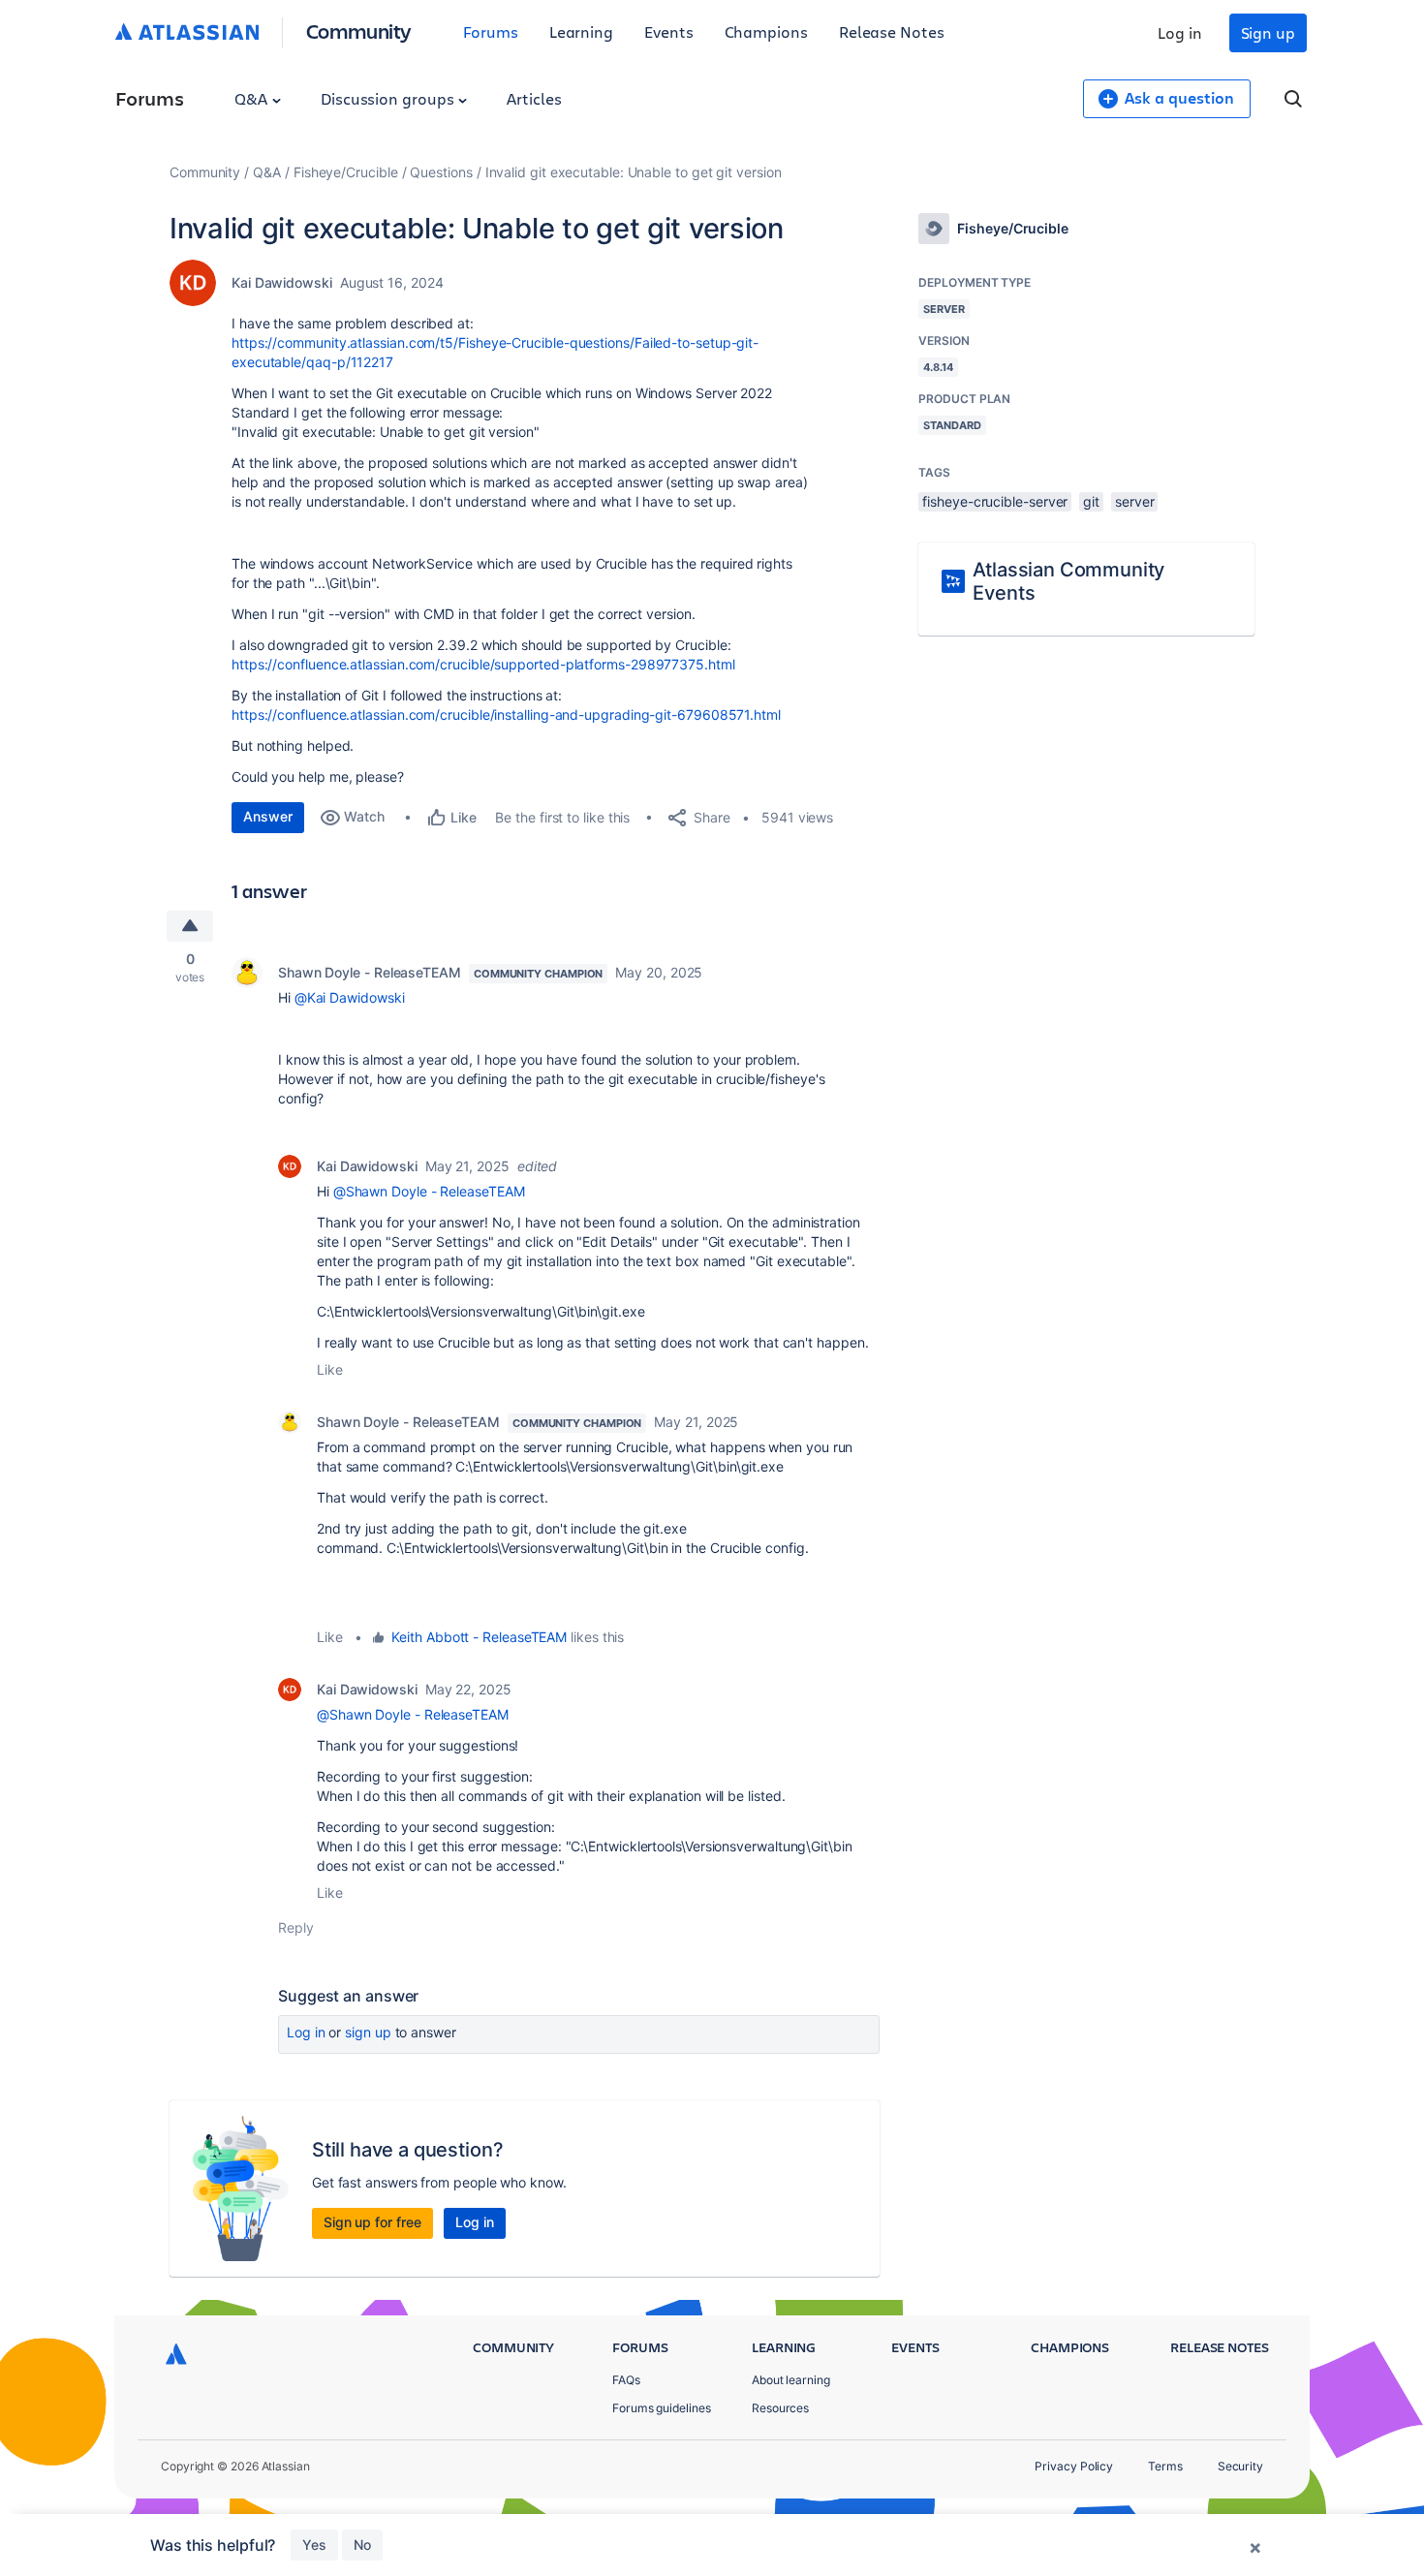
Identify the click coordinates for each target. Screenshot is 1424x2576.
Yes (314, 2545)
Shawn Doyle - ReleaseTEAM (370, 972)
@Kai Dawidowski (350, 997)
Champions (766, 31)
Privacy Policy (1074, 2466)
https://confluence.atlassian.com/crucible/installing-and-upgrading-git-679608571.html (506, 714)
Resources (780, 2408)
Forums (491, 31)
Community (359, 31)
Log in (1180, 32)
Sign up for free (372, 2222)
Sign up (1268, 32)
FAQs (626, 2380)
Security (1240, 2466)
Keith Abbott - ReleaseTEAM (479, 1637)
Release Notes (892, 31)
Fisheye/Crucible (346, 172)
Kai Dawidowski (282, 282)
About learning (791, 2380)
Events (669, 31)
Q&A (253, 98)
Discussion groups (389, 98)
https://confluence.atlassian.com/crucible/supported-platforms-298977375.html (483, 664)
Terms (1165, 2466)
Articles (534, 98)
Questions (441, 172)
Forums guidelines (662, 2408)
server (1135, 501)
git (1091, 501)
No (362, 2545)
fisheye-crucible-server (995, 501)
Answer (268, 816)
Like (330, 1369)
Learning (581, 31)
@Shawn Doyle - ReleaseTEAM (429, 1191)
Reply (296, 1927)
